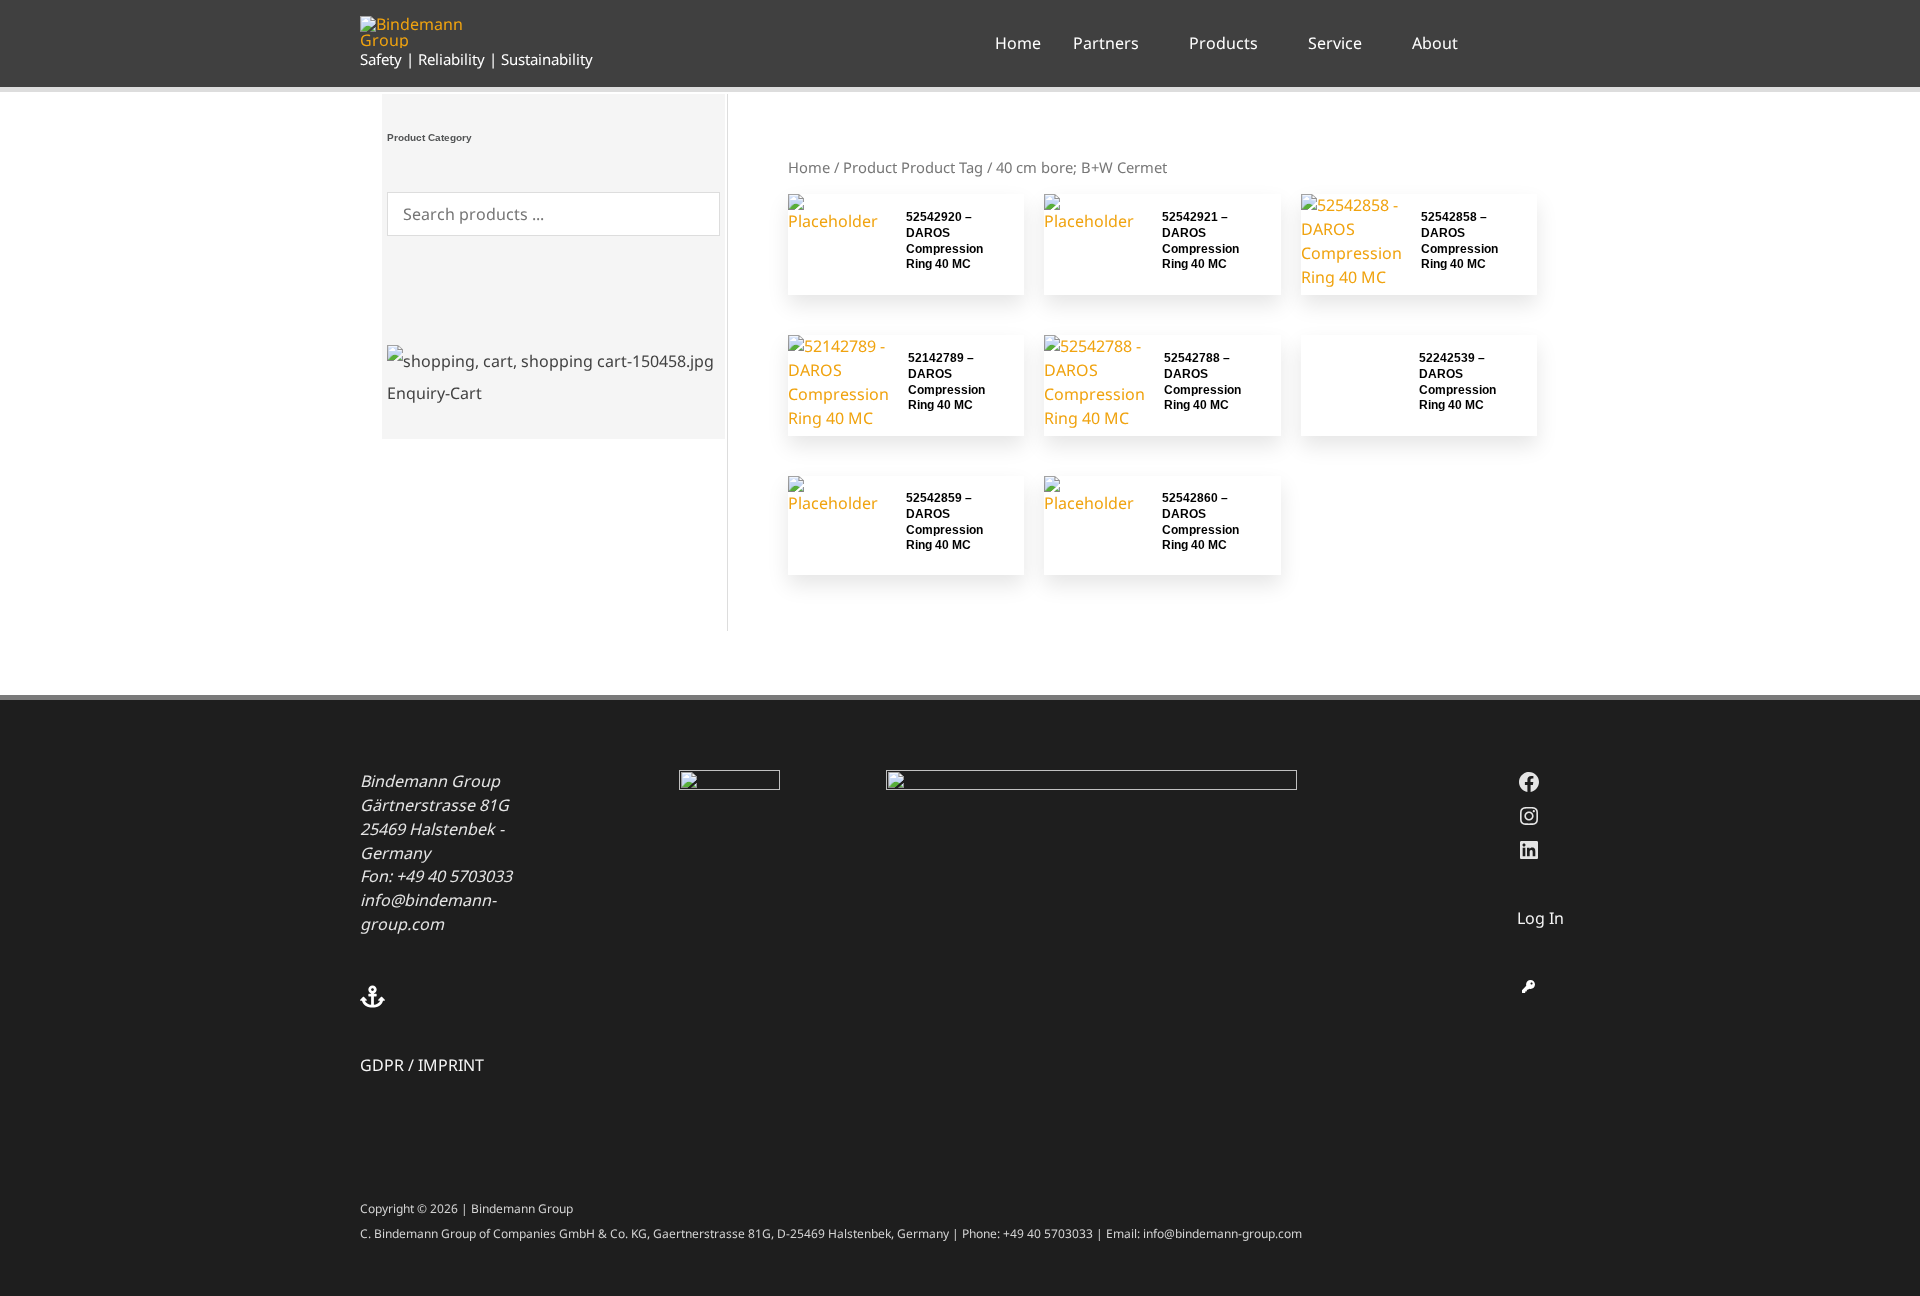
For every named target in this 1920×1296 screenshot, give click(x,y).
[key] (1528, 986)
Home (809, 167)
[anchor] (466, 996)
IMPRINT (451, 1065)
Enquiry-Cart (434, 393)
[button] (1148, 43)
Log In (1540, 918)
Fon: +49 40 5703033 (436, 876)
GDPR (382, 1065)
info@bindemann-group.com (428, 912)
